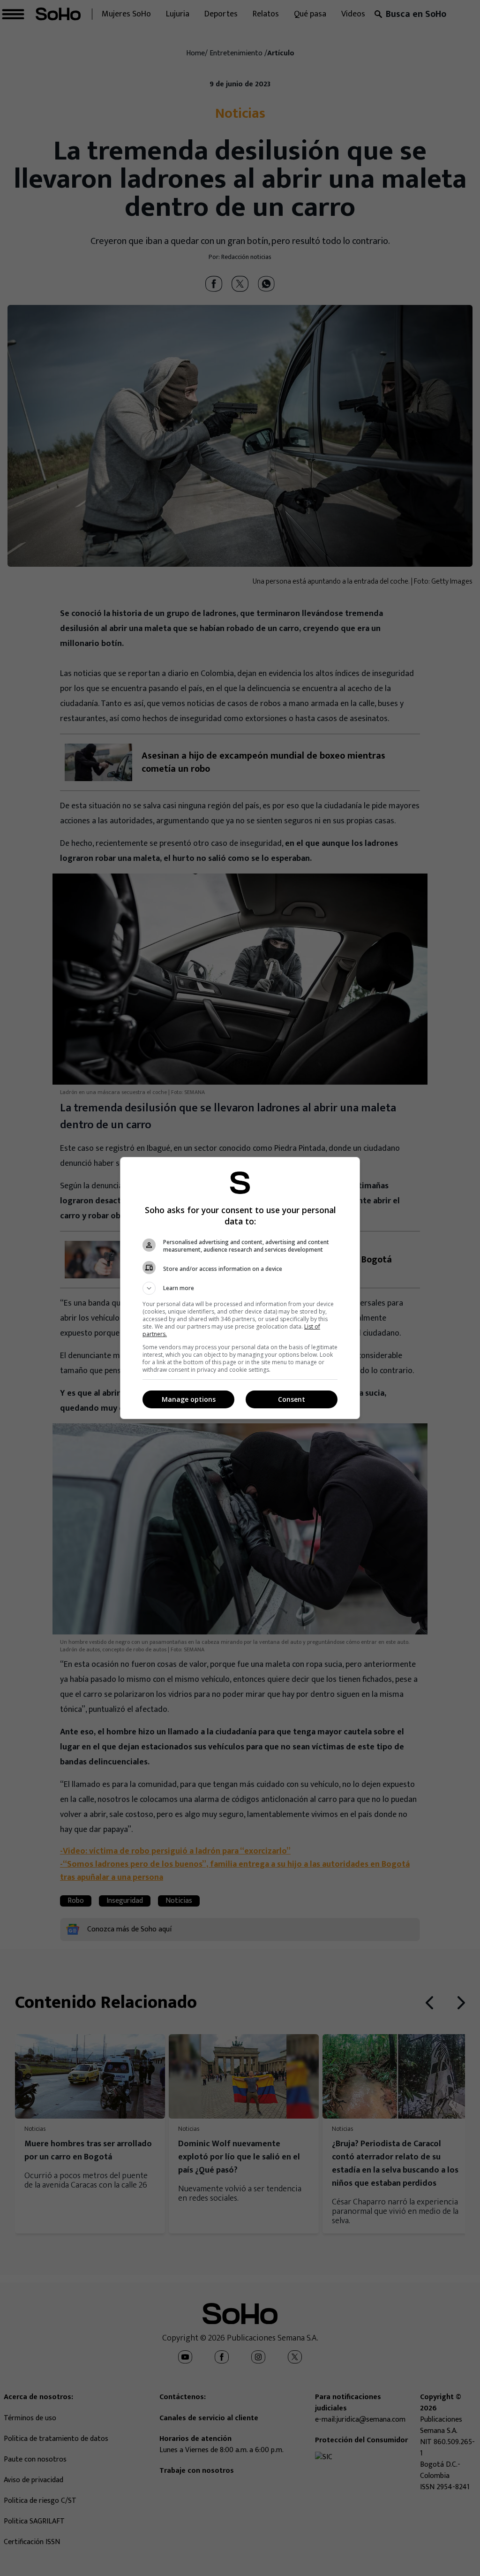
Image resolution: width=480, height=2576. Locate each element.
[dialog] (240, 1288)
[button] (240, 1288)
